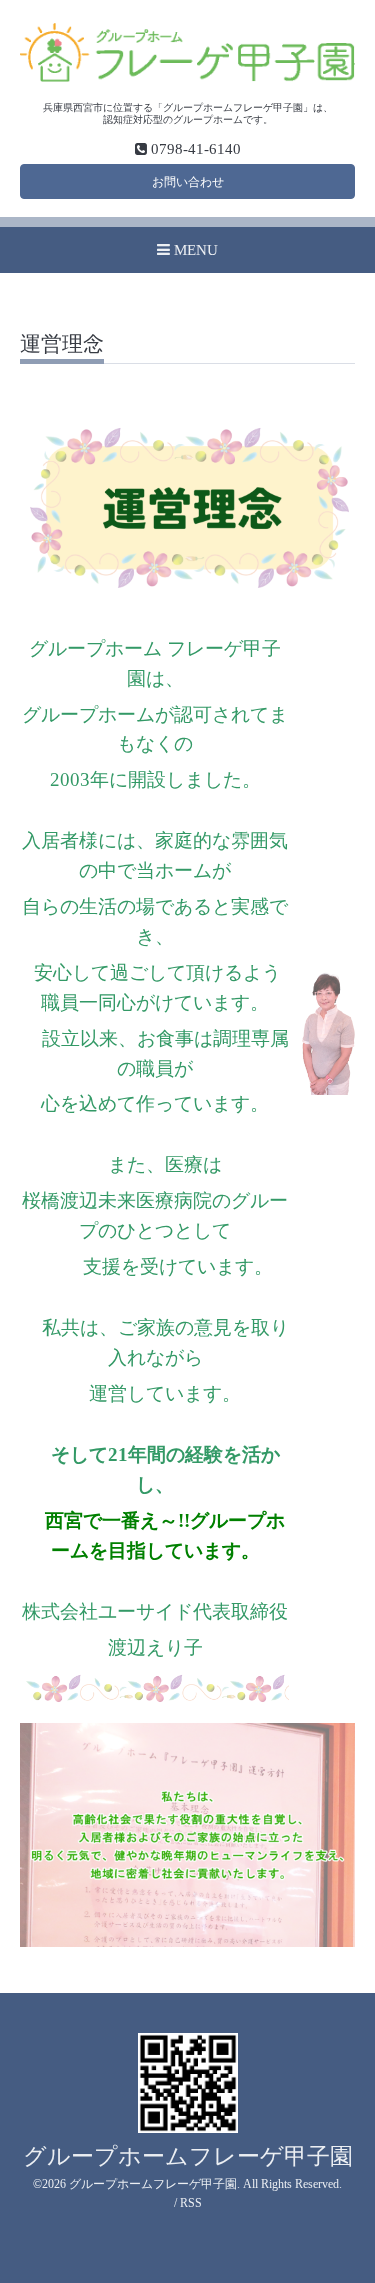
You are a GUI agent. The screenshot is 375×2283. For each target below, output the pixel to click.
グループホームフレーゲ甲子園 (188, 2156)
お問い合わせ (188, 182)
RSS (191, 2203)
